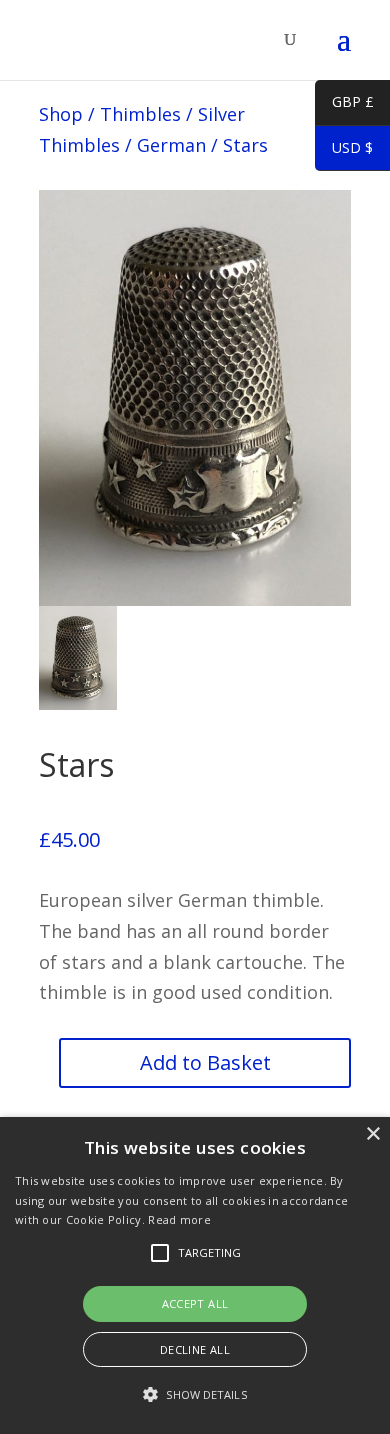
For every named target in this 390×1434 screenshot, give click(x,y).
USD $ (344, 151)
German (171, 145)
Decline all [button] (195, 1349)
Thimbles (140, 114)
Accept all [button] (195, 1303)
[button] (194, 1395)
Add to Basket (205, 1062)
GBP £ (344, 105)
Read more (179, 1219)
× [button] (372, 1134)
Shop (61, 114)
